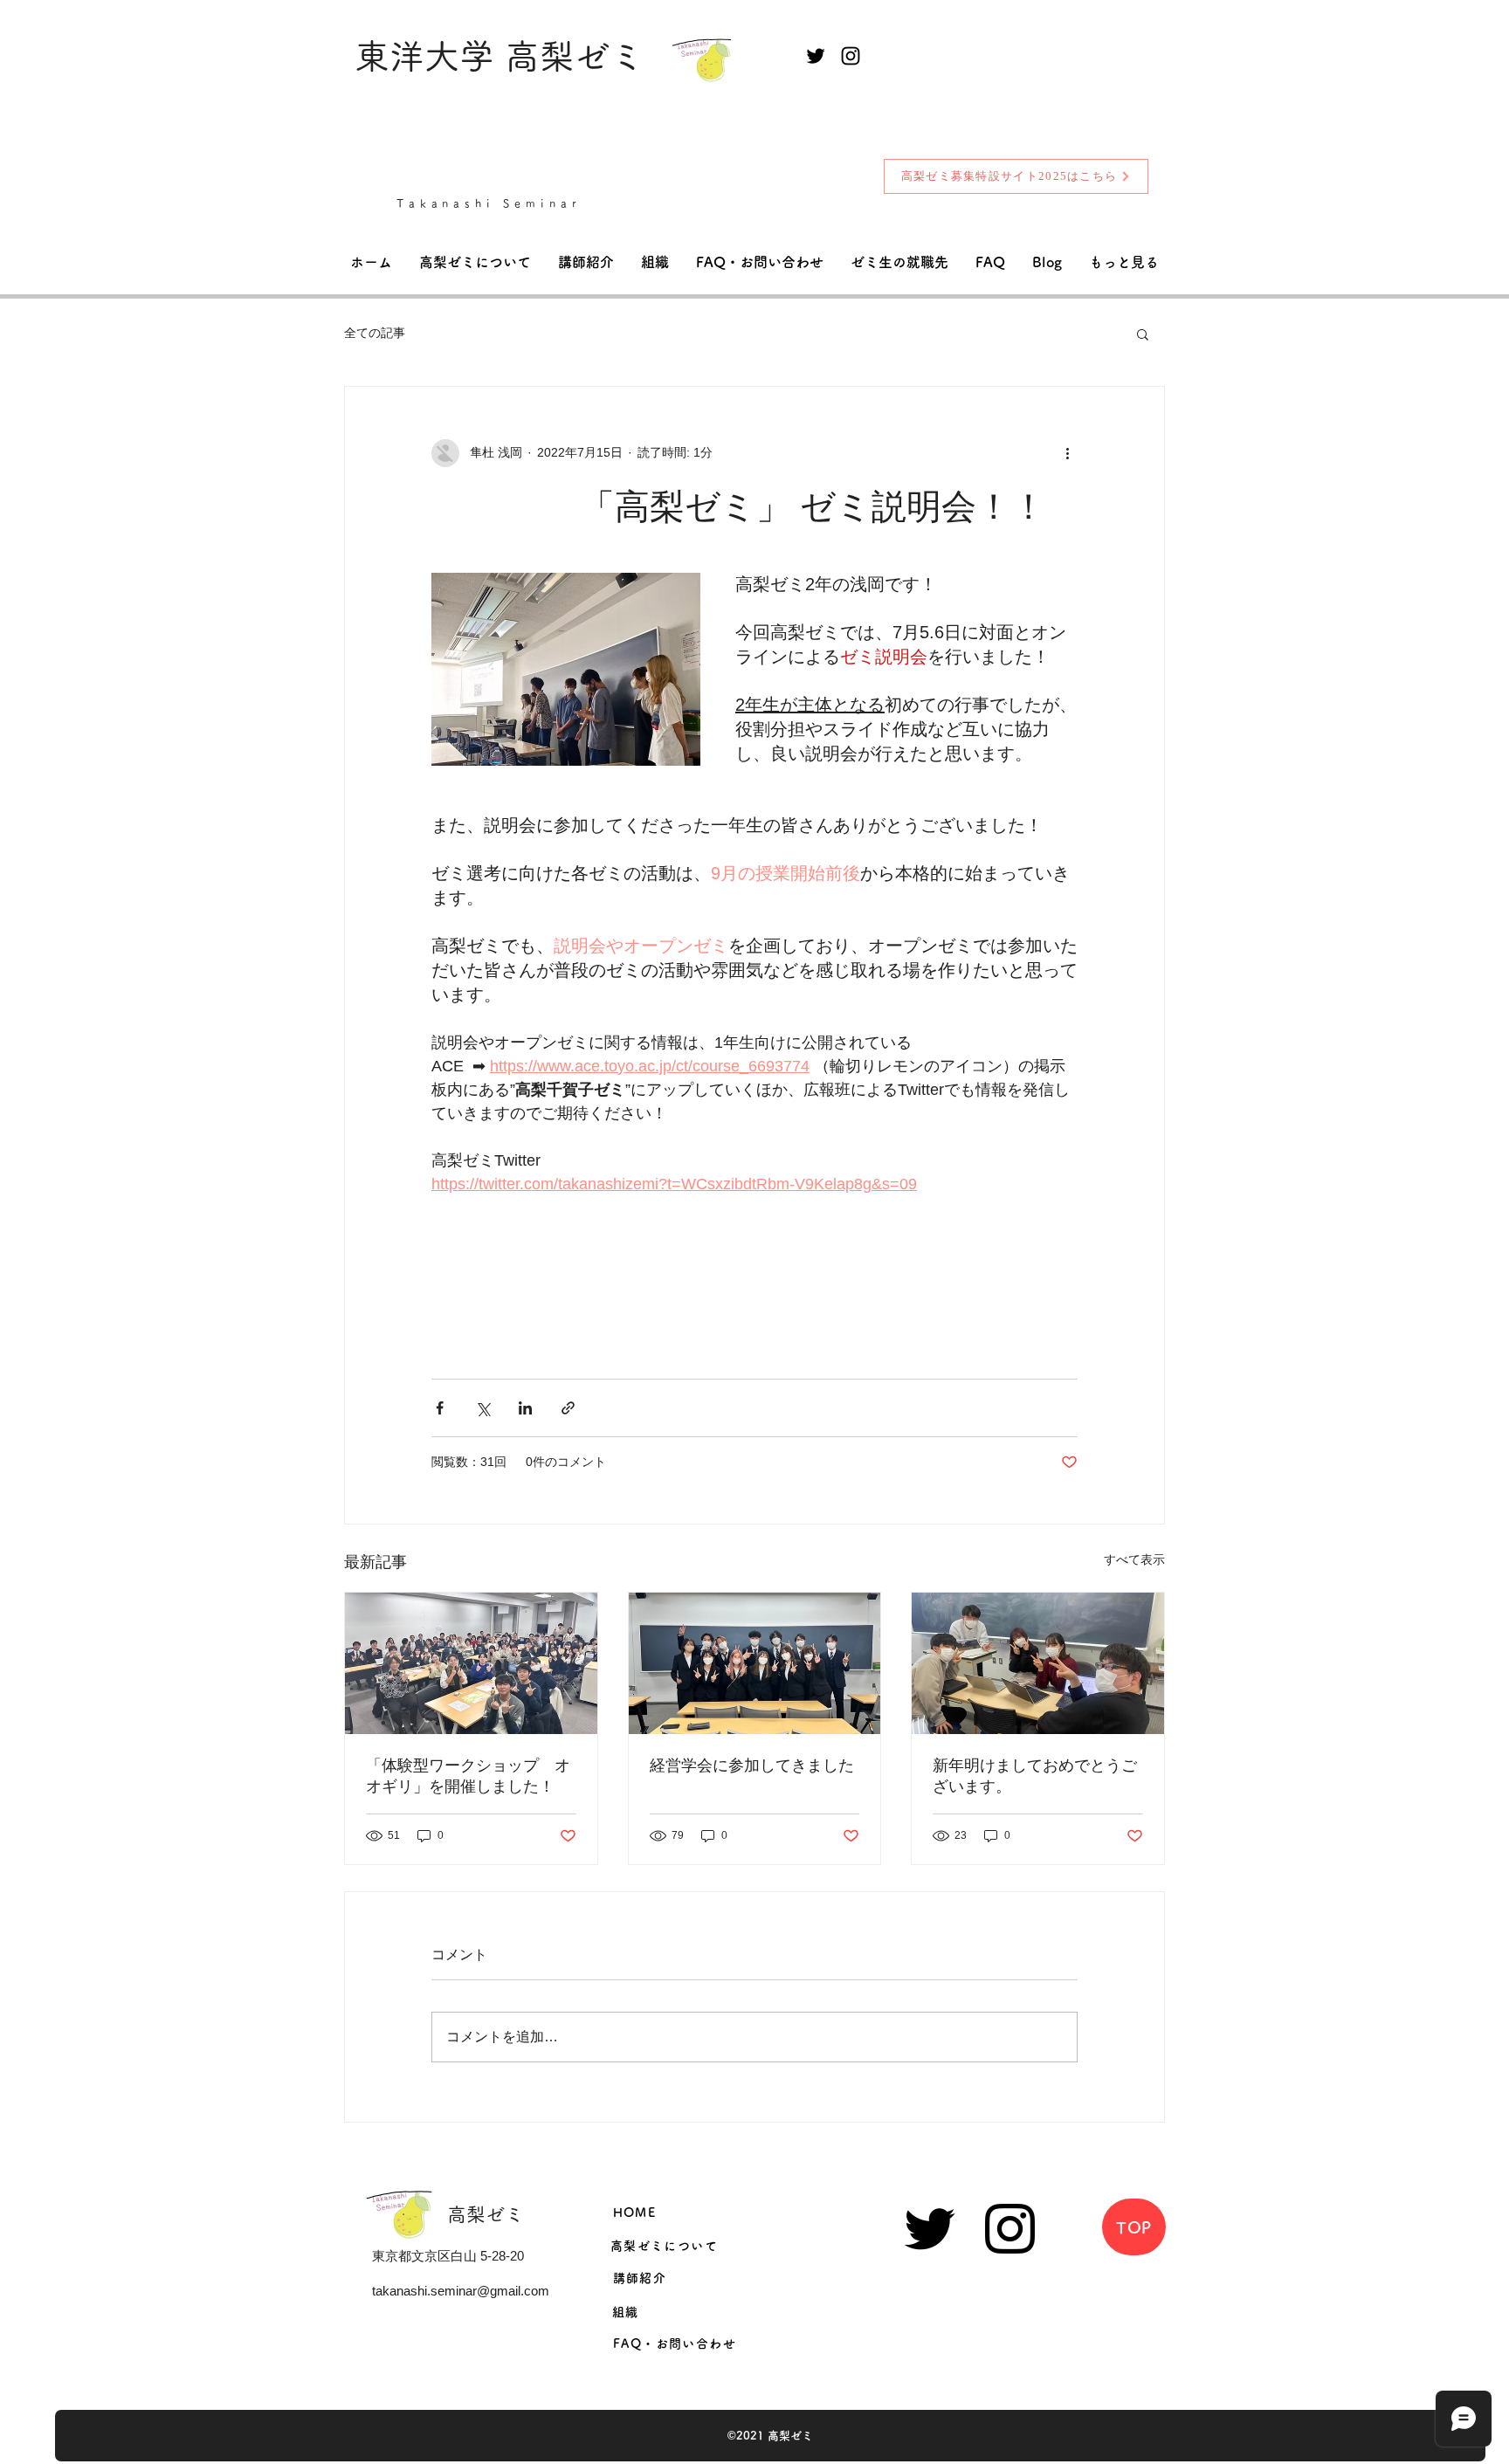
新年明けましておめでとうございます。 (1035, 1776)
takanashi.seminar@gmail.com (461, 2291)
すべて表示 (1134, 1559)
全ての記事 (375, 333)
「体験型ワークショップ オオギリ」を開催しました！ (468, 1776)
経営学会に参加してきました (752, 1765)
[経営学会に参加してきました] (755, 1663)
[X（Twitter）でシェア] (482, 1408)
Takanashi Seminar (489, 204)
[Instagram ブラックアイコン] (851, 56)
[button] (1143, 334)
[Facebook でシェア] (440, 1408)
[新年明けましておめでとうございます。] (1038, 1663)
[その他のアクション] (1067, 453)
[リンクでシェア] (568, 1408)
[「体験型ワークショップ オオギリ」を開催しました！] (471, 1663)
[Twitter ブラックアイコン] (816, 56)
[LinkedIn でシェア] (525, 1408)
